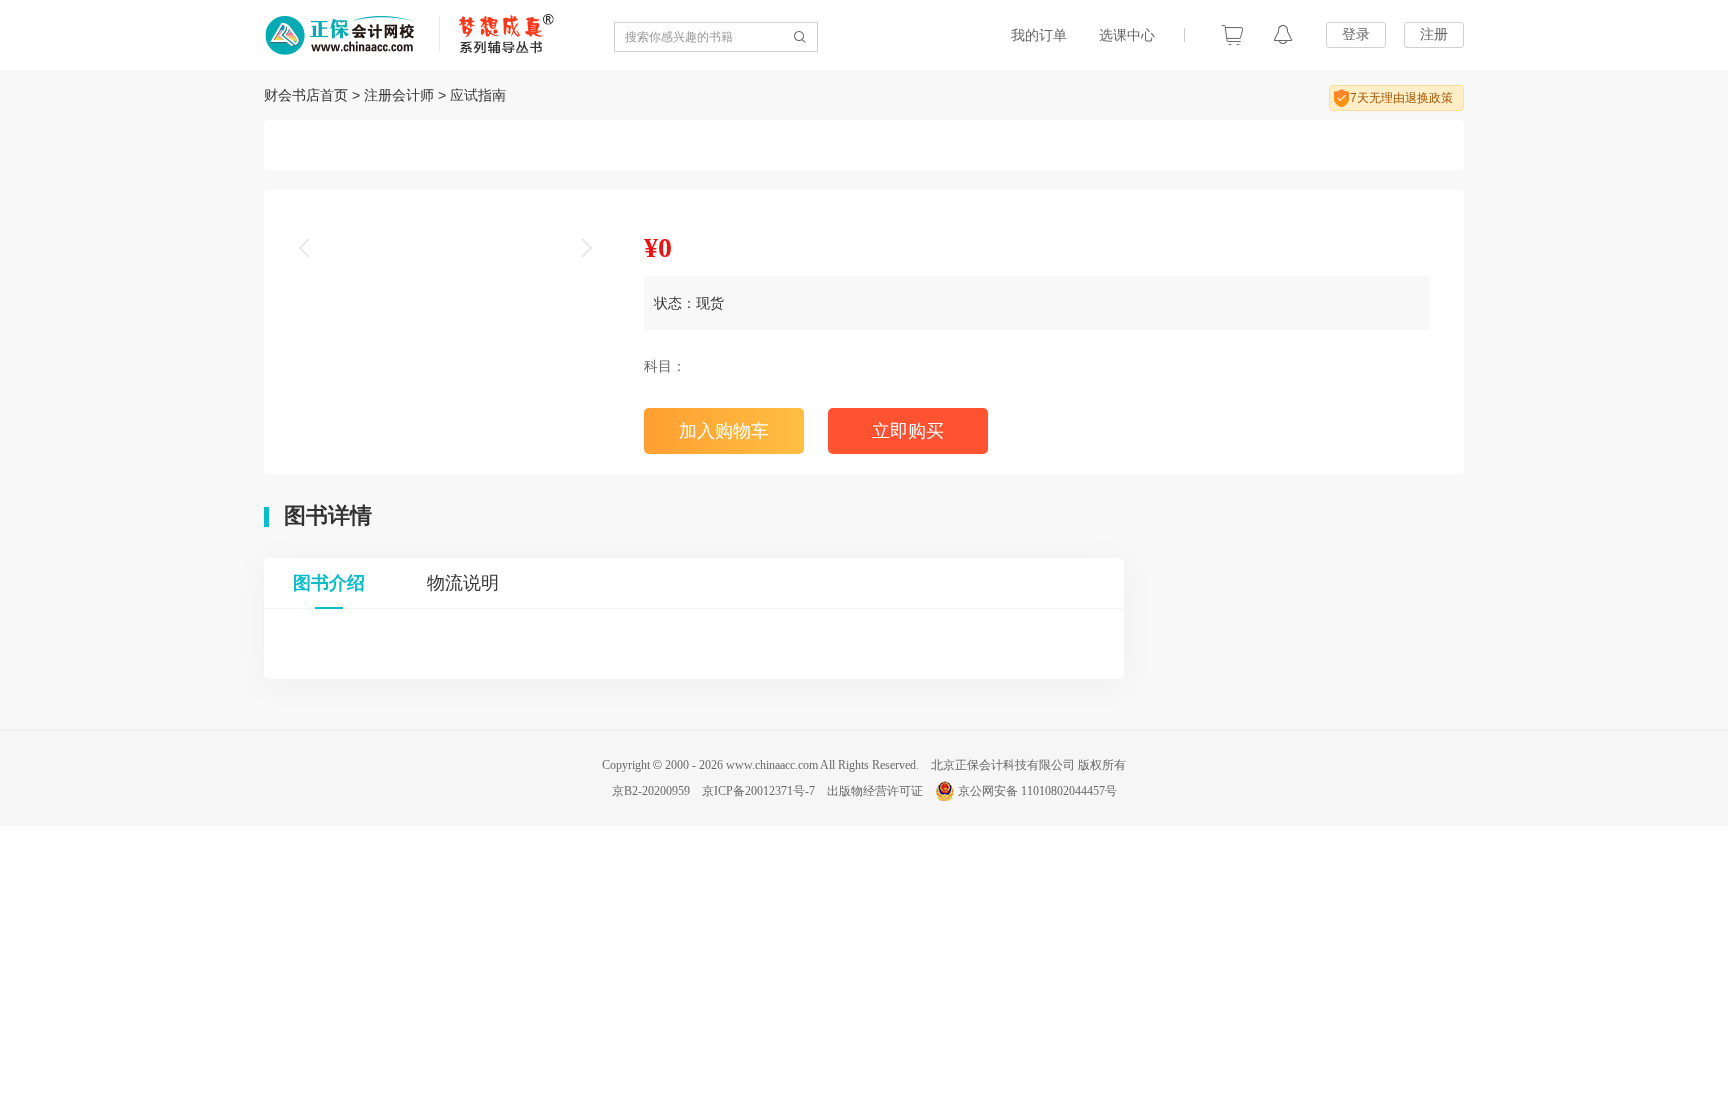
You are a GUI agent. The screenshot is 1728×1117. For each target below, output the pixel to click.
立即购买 (908, 431)
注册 (1434, 34)
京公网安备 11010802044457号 (1037, 791)
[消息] (1283, 35)
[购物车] (1233, 35)
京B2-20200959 (651, 791)
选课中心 (1127, 35)
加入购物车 (724, 431)
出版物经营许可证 (875, 791)
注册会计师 (399, 95)
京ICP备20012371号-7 (758, 791)
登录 (1356, 34)
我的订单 (1039, 35)
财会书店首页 (306, 95)
